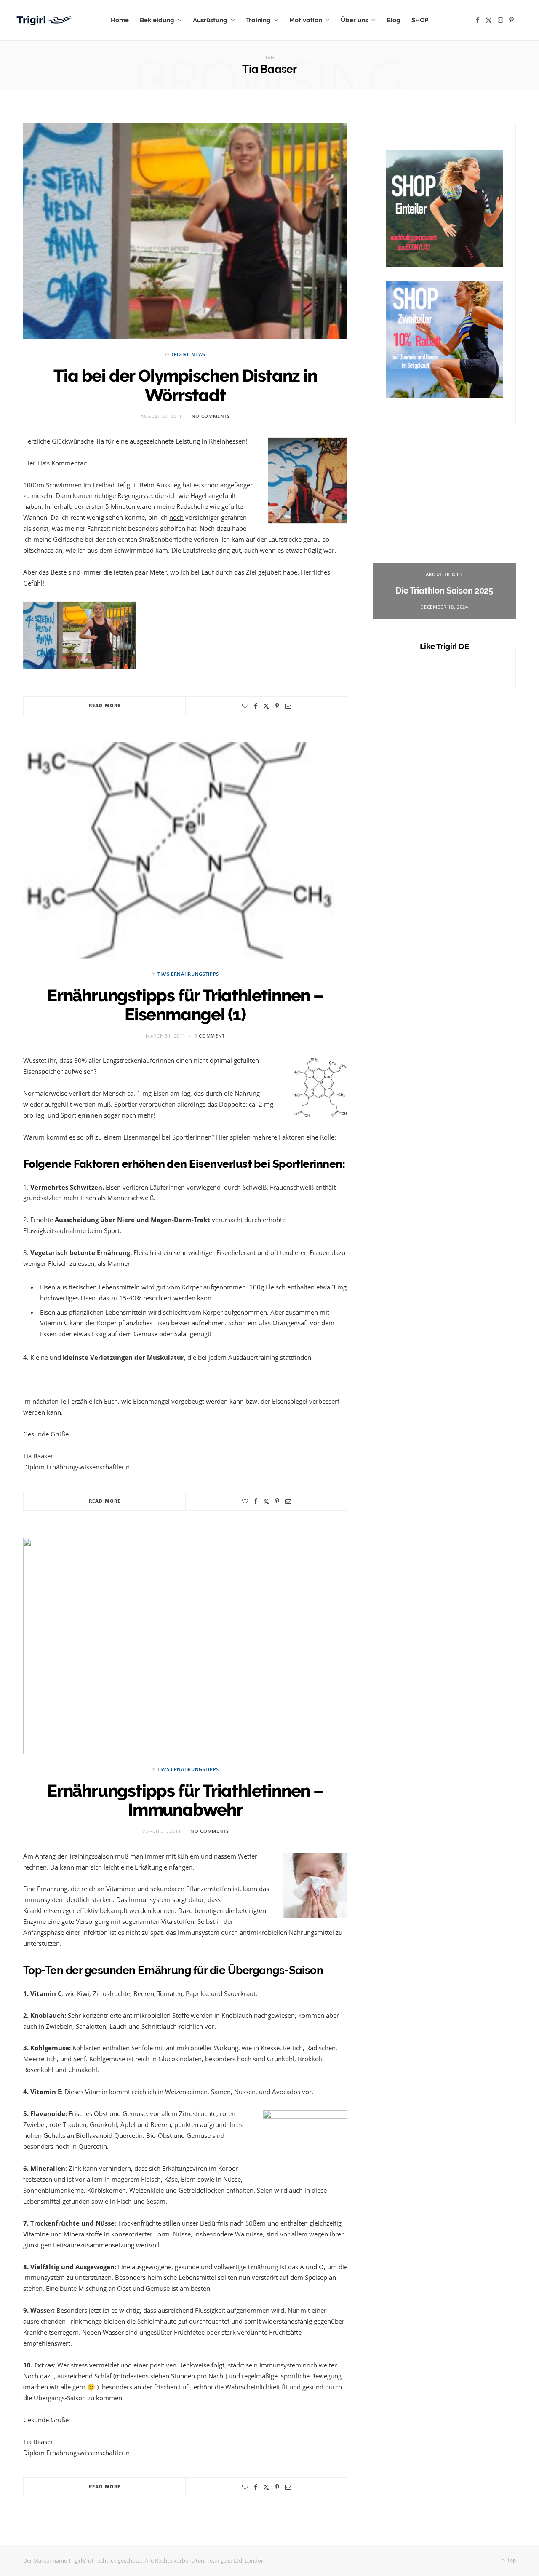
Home (120, 20)
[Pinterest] (277, 706)
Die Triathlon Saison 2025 (444, 591)
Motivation (306, 20)
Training (258, 20)
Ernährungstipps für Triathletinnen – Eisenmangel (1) (185, 1005)
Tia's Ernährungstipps (188, 974)
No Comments (211, 416)
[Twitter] (266, 706)
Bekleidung (157, 20)
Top (511, 2560)
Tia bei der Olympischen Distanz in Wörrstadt (185, 385)
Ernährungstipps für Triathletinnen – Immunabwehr (185, 1800)
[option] (444, 535)
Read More (105, 705)
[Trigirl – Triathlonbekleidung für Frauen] (45, 20)
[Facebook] (256, 706)
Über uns (354, 20)
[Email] (288, 706)
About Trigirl (444, 574)
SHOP (420, 20)
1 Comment (210, 1036)
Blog (394, 20)
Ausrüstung (210, 20)
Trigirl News (188, 354)
